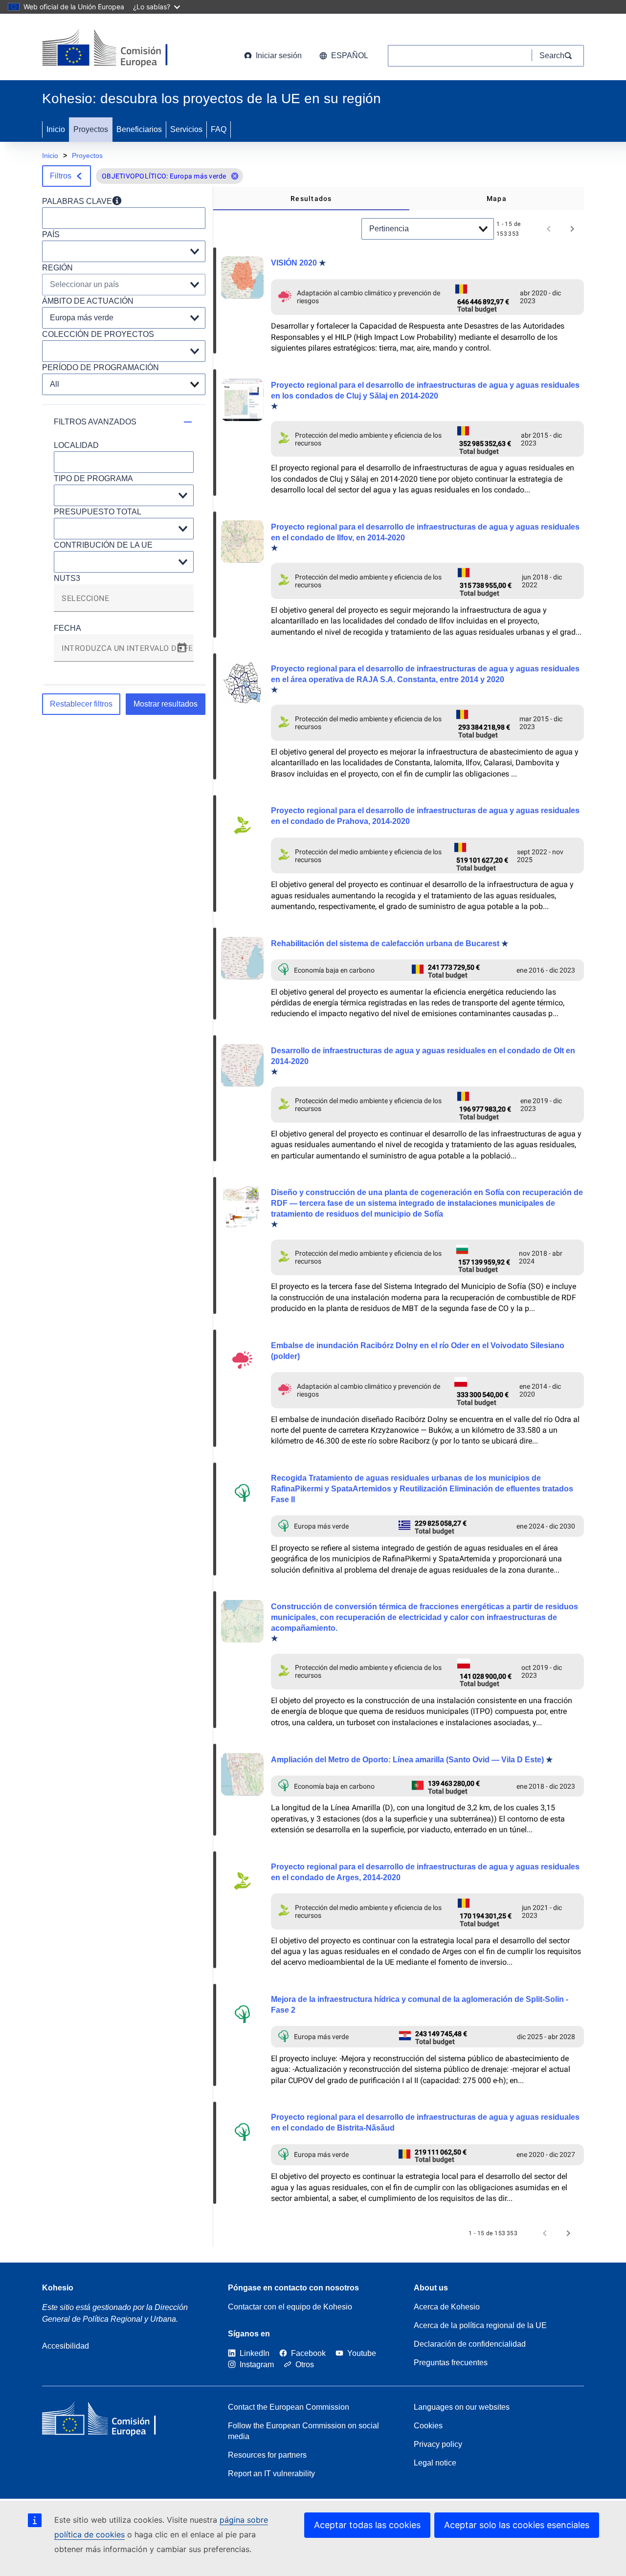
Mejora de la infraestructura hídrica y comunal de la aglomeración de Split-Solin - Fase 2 (420, 2005)
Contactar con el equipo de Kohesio (290, 2307)
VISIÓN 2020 (294, 263)
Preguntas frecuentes (451, 2363)
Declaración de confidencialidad (470, 2344)
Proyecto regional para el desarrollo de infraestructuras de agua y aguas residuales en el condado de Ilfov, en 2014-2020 (425, 532)
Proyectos (91, 129)
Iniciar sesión (279, 56)
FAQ (219, 129)
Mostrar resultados (166, 704)
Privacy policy (438, 2444)
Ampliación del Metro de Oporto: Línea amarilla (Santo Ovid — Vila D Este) (407, 1760)
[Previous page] (549, 229)
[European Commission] (121, 49)
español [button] (350, 56)
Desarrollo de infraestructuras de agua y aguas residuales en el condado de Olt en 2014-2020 (423, 1056)
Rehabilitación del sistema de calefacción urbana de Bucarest (385, 944)
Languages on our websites (462, 2407)
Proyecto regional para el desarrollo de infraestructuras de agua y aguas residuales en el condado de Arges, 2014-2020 (425, 1872)
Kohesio (58, 2288)
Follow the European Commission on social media (303, 2431)
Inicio (56, 129)
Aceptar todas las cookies (367, 2525)
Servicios (186, 129)
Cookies (428, 2426)
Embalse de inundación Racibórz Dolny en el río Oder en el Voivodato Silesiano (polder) (418, 1351)
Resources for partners (267, 2455)
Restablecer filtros (81, 704)
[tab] (311, 199)
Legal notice (435, 2463)
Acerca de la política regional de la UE (480, 2325)
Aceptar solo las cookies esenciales (517, 2525)
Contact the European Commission (289, 2407)
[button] (235, 176)
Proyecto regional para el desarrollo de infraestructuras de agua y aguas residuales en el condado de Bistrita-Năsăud (425, 2122)
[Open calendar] (182, 648)
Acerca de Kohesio (447, 2307)
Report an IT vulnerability (271, 2474)
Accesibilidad (66, 2346)
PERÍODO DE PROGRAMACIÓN (101, 367)
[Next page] (572, 229)
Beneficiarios (139, 129)
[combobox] (124, 602)
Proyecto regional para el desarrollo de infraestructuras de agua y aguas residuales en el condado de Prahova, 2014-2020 (425, 816)
